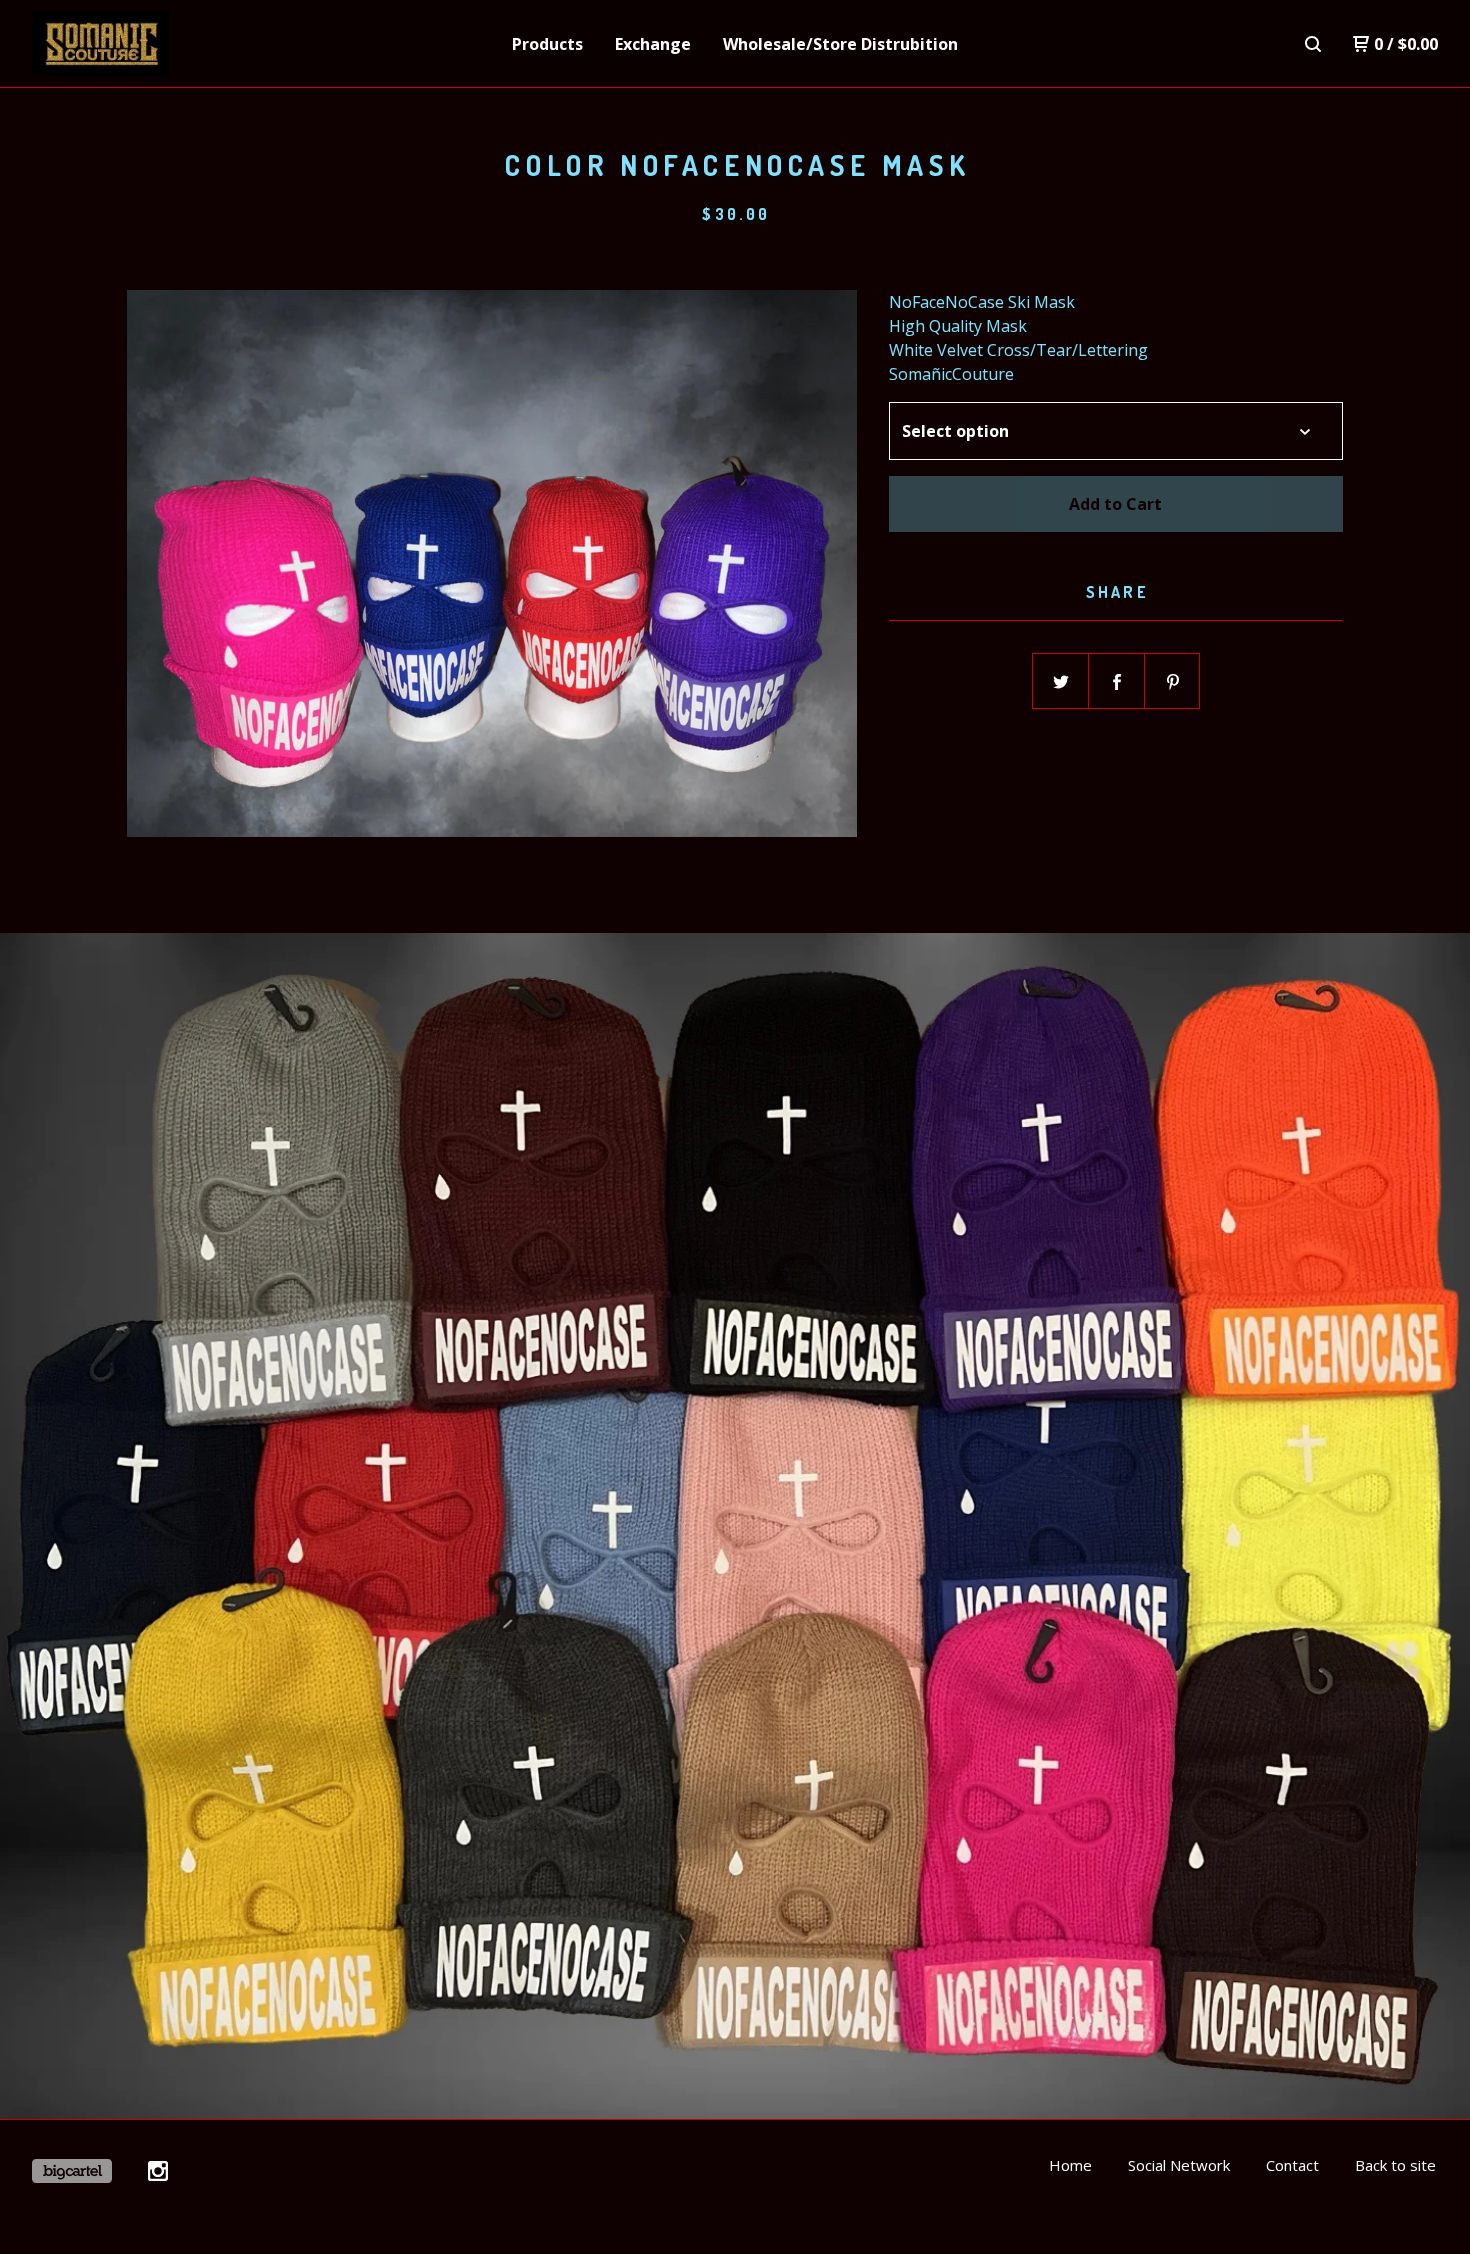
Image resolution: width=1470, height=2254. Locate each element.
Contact (1292, 2165)
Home (1070, 2165)
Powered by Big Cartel (72, 2171)
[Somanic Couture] (136, 44)
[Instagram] (158, 2171)
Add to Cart (1115, 504)
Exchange (653, 44)
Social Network (1179, 2165)
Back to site (1395, 2165)
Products (547, 44)
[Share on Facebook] (1117, 682)
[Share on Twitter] (1061, 682)
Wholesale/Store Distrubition (840, 44)
